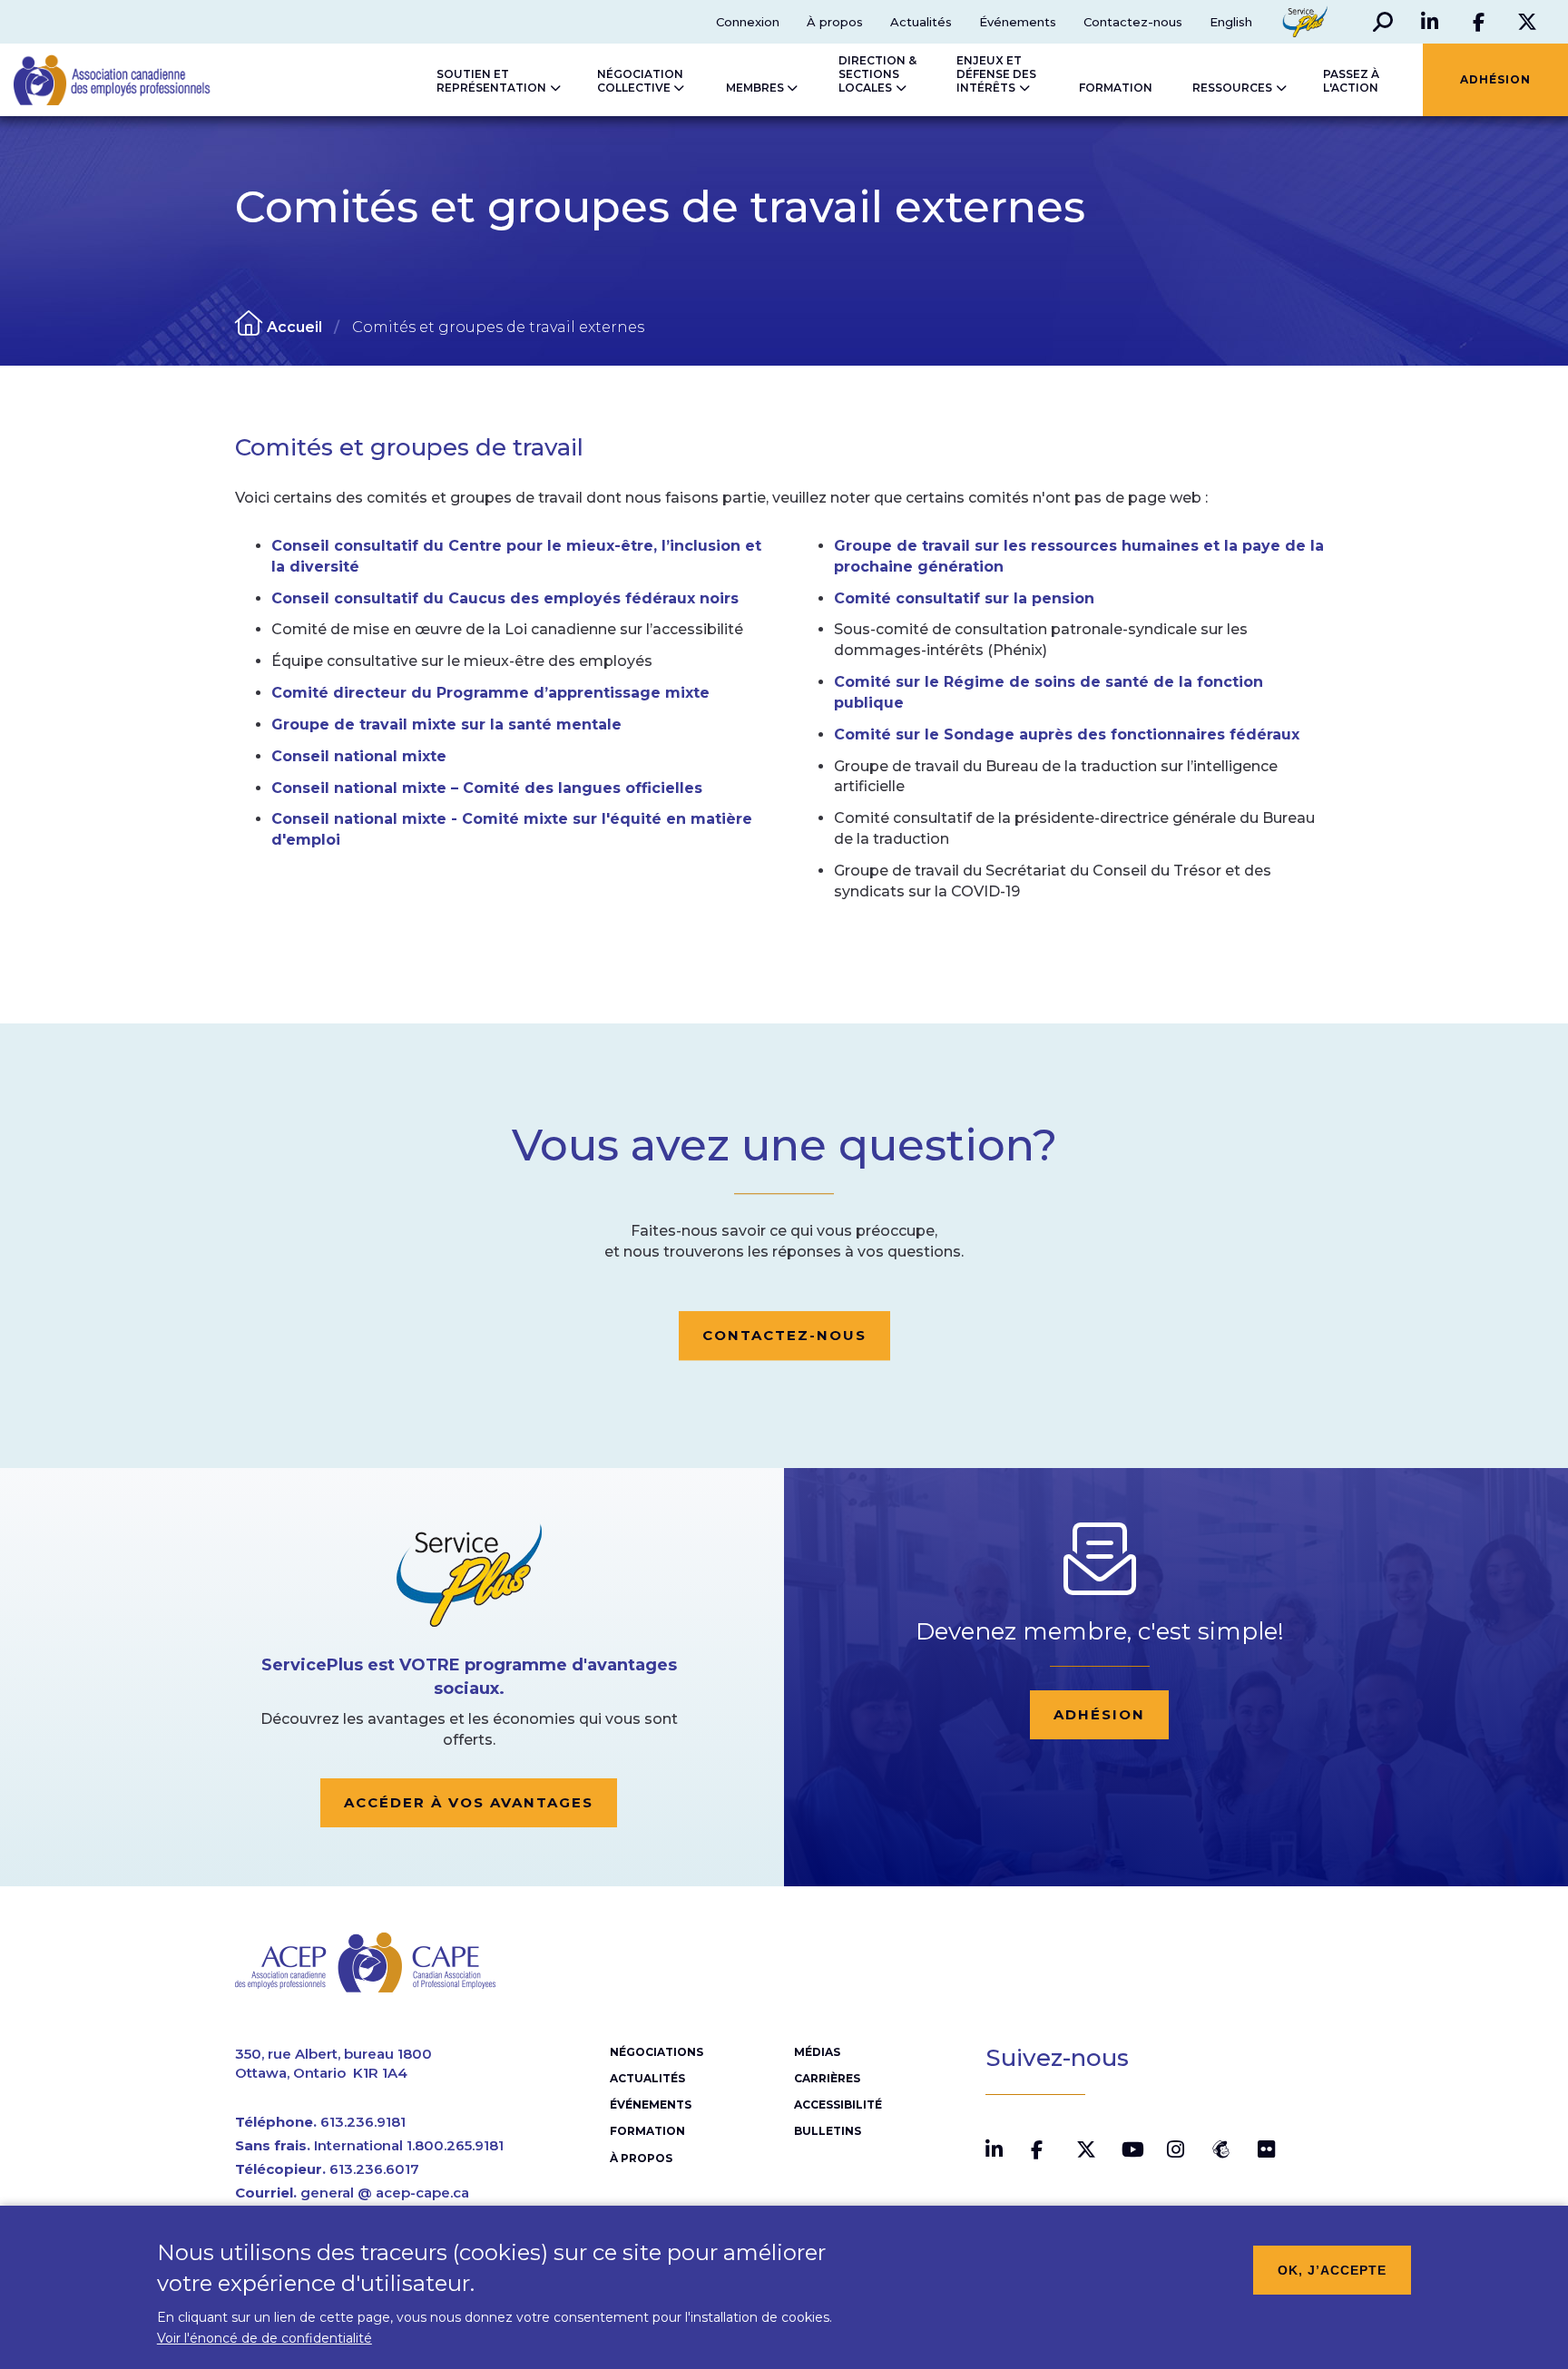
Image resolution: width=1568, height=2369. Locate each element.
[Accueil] (93, 80)
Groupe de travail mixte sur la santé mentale (446, 724)
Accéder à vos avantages (469, 1802)
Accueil (294, 327)
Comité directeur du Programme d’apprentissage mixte (490, 693)
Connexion (748, 22)
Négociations (657, 2052)
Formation (647, 2131)
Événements (1018, 22)
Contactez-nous (1133, 22)
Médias (817, 2052)
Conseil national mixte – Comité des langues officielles (487, 788)
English (1231, 22)
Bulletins (828, 2131)
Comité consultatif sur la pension (964, 598)
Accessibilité (838, 2105)
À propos (835, 22)
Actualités (921, 22)
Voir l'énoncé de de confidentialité (265, 2338)
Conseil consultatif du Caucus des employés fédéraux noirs (505, 598)
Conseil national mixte (359, 756)
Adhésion (1099, 1714)
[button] (1383, 22)
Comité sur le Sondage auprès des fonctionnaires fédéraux (1067, 734)
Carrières (827, 2078)
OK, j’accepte (1332, 2270)
